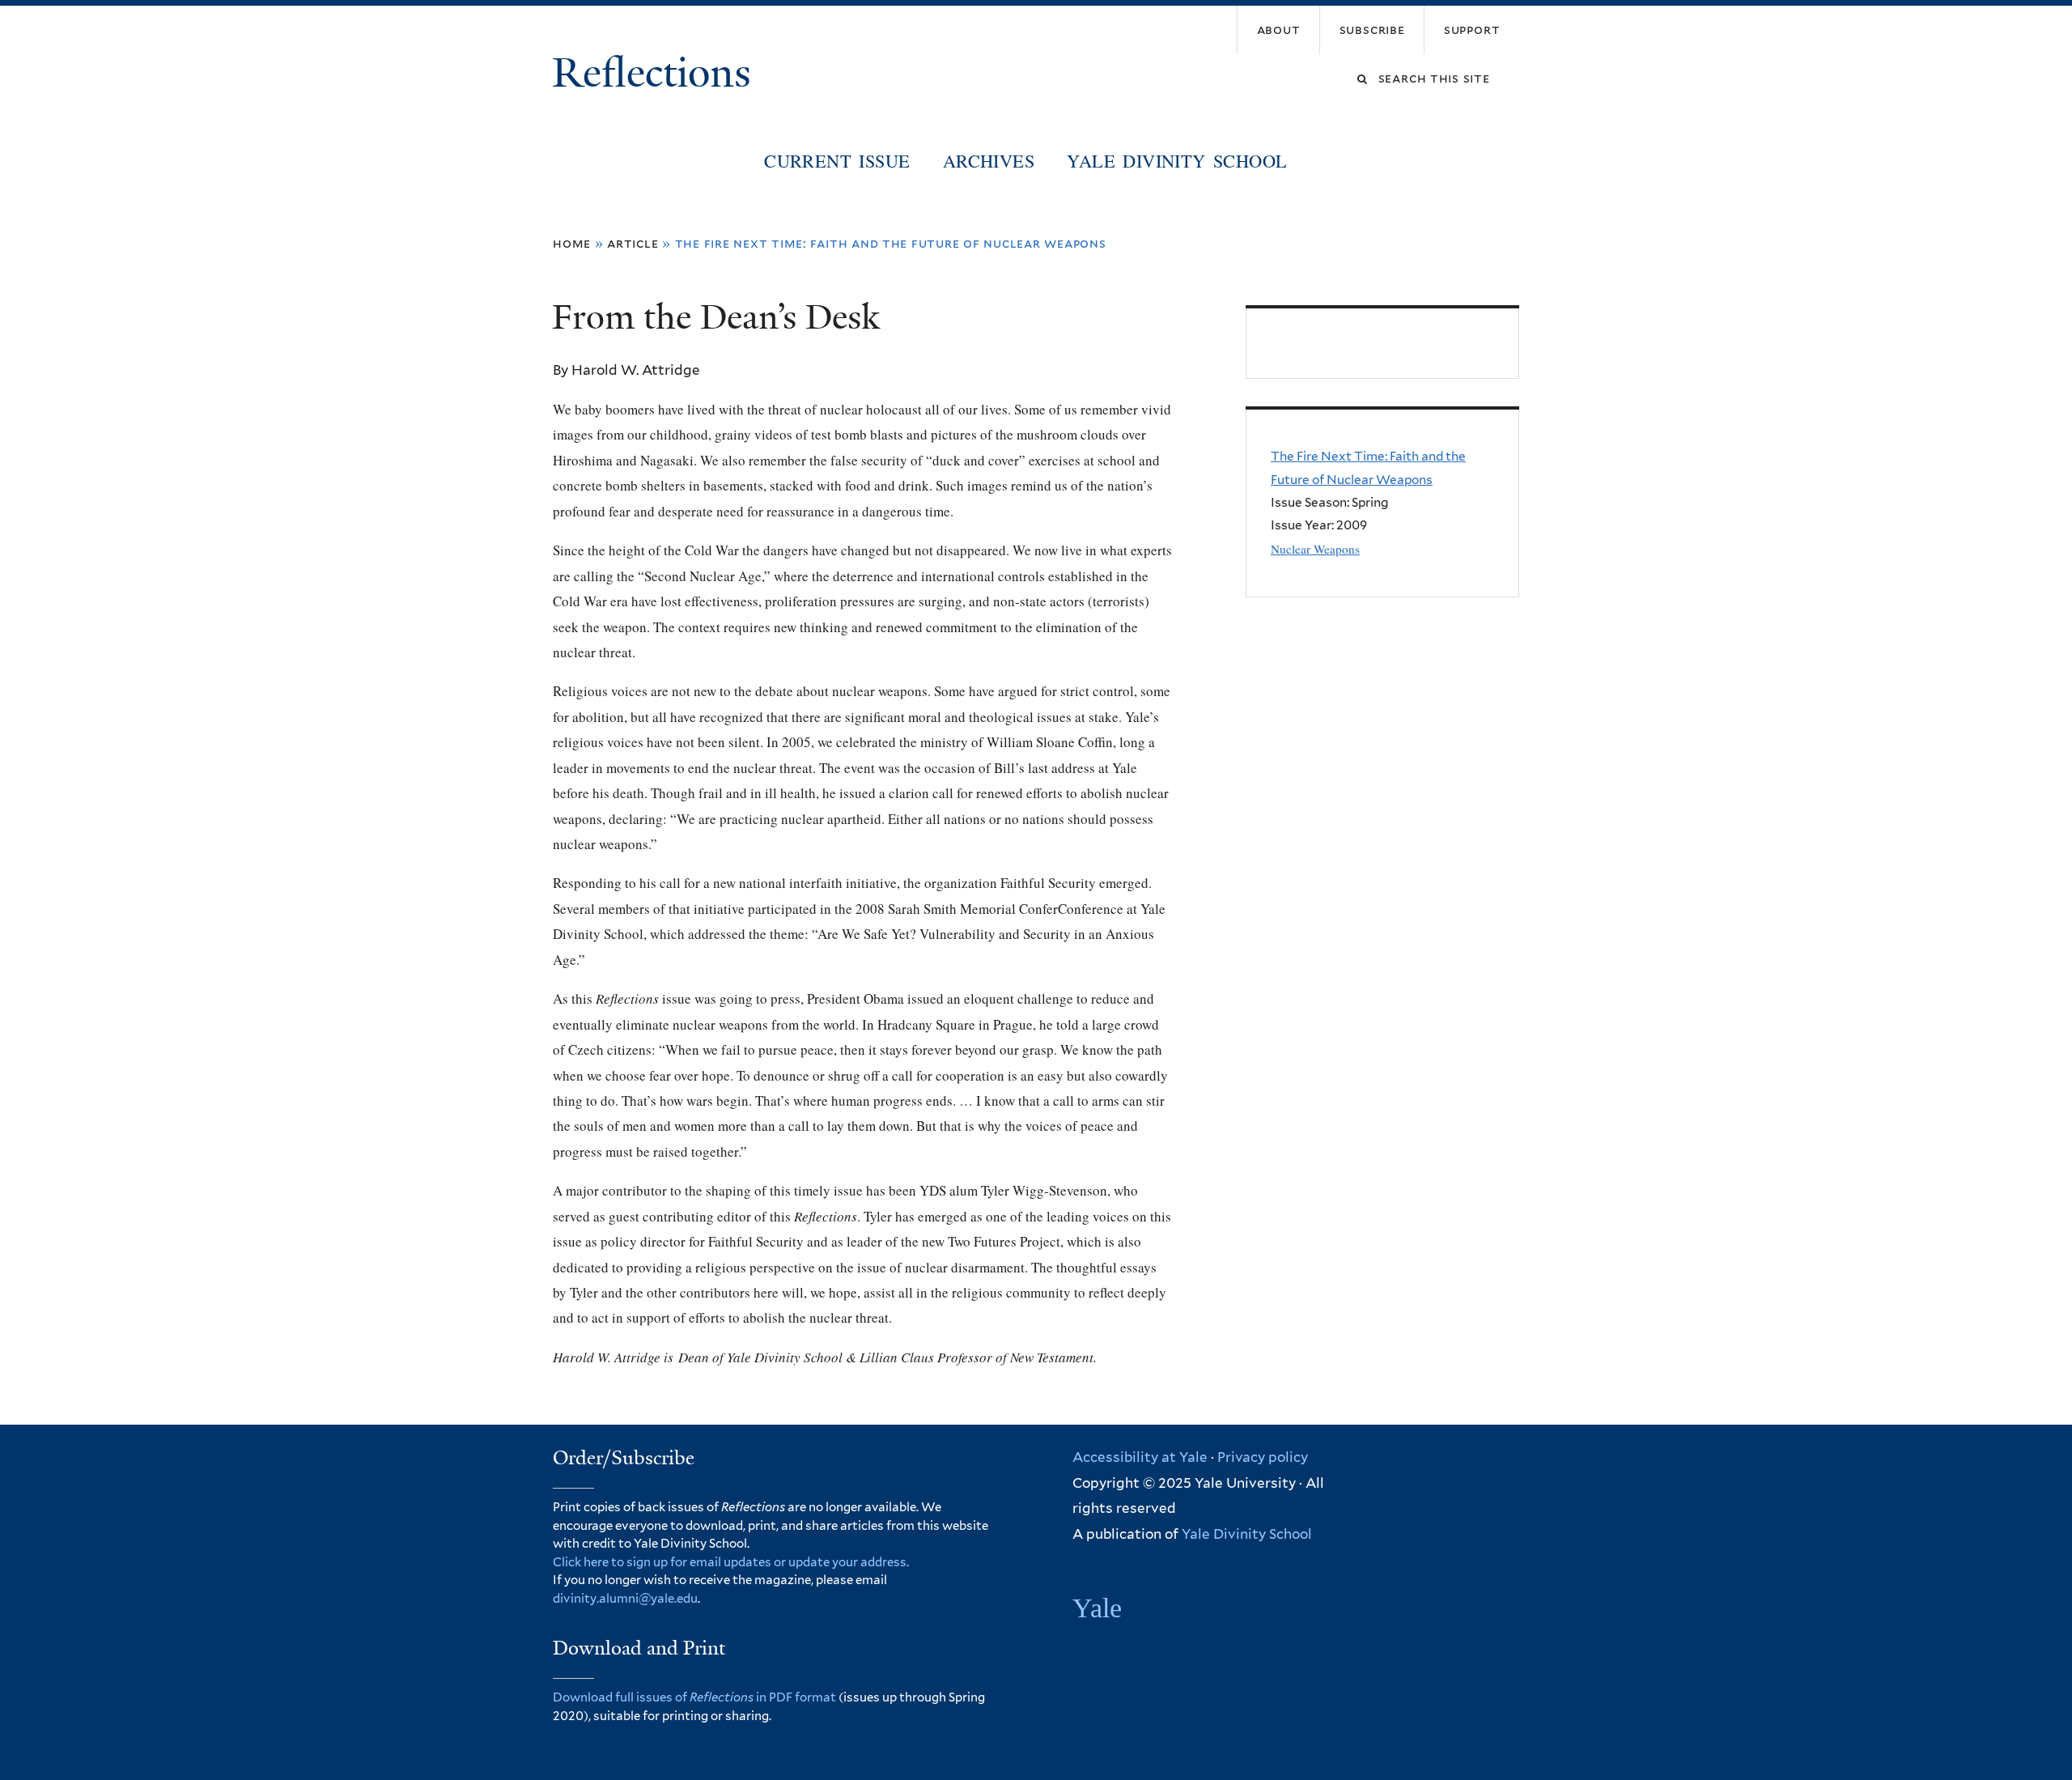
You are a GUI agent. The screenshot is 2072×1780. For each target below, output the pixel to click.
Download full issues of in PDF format (694, 1697)
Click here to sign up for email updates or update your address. (731, 1562)
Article (633, 243)
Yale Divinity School (1177, 160)
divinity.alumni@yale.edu (625, 1599)
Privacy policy (1263, 1457)
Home (572, 243)
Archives (989, 160)
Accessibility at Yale (1140, 1457)
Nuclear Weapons (1315, 549)
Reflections (657, 73)
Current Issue (837, 160)
